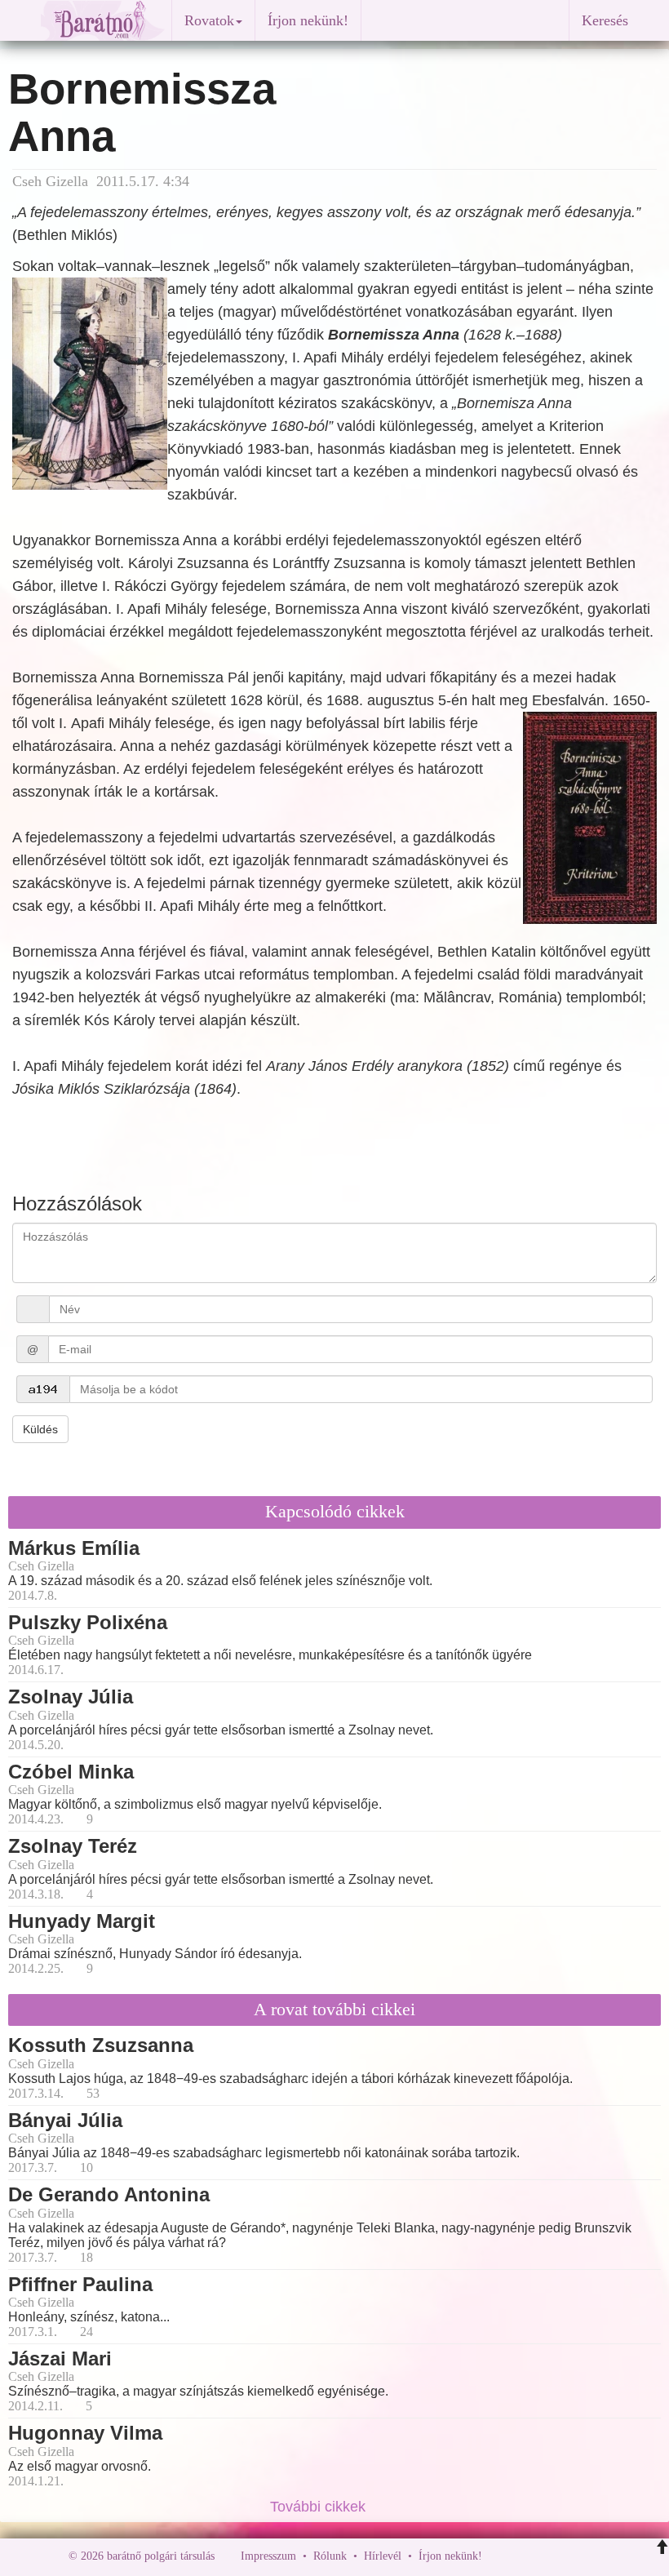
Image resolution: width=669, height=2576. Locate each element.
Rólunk (330, 2556)
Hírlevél (383, 2556)
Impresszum (268, 2556)
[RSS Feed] (575, 2556)
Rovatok (209, 20)
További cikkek (320, 2507)
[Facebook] (498, 2556)
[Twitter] (551, 2556)
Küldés (40, 1429)
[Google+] (525, 2556)
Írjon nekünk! (308, 20)
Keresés (605, 20)
